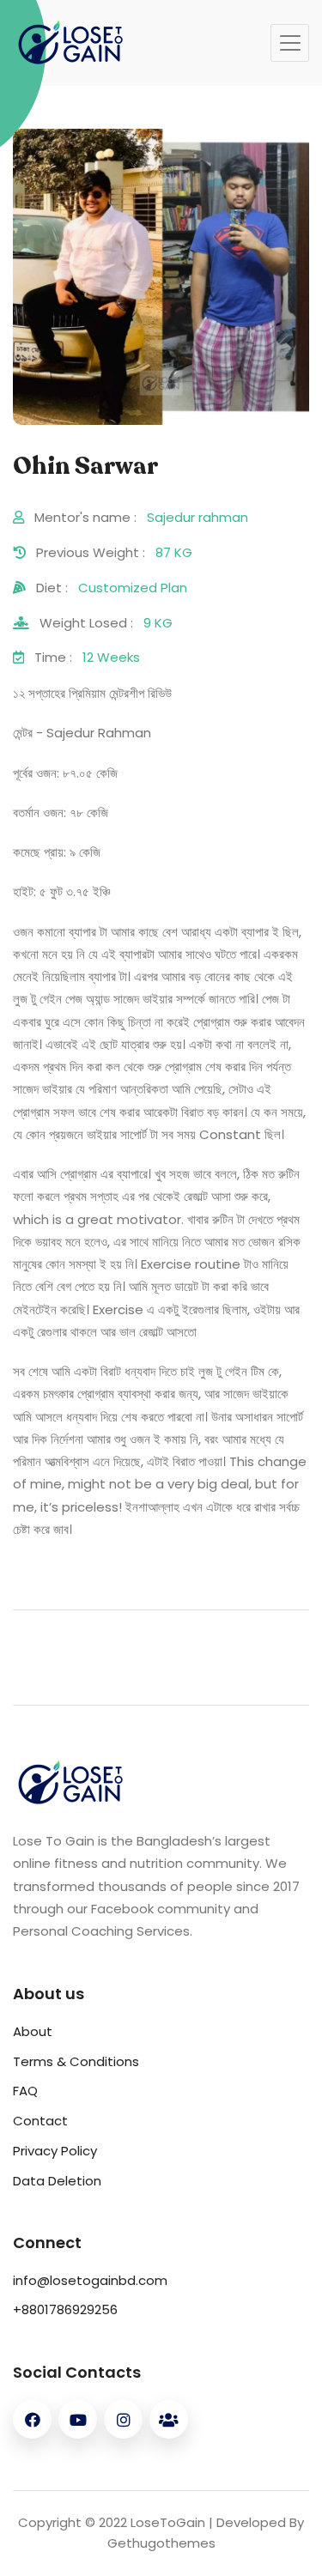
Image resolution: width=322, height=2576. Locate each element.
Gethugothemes (161, 2543)
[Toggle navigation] (290, 43)
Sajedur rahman (197, 517)
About (33, 2031)
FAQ (25, 2091)
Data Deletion (57, 2181)
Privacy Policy (55, 2151)
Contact (40, 2121)
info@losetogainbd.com (90, 2280)
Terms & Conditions (76, 2061)
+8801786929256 (65, 2309)
